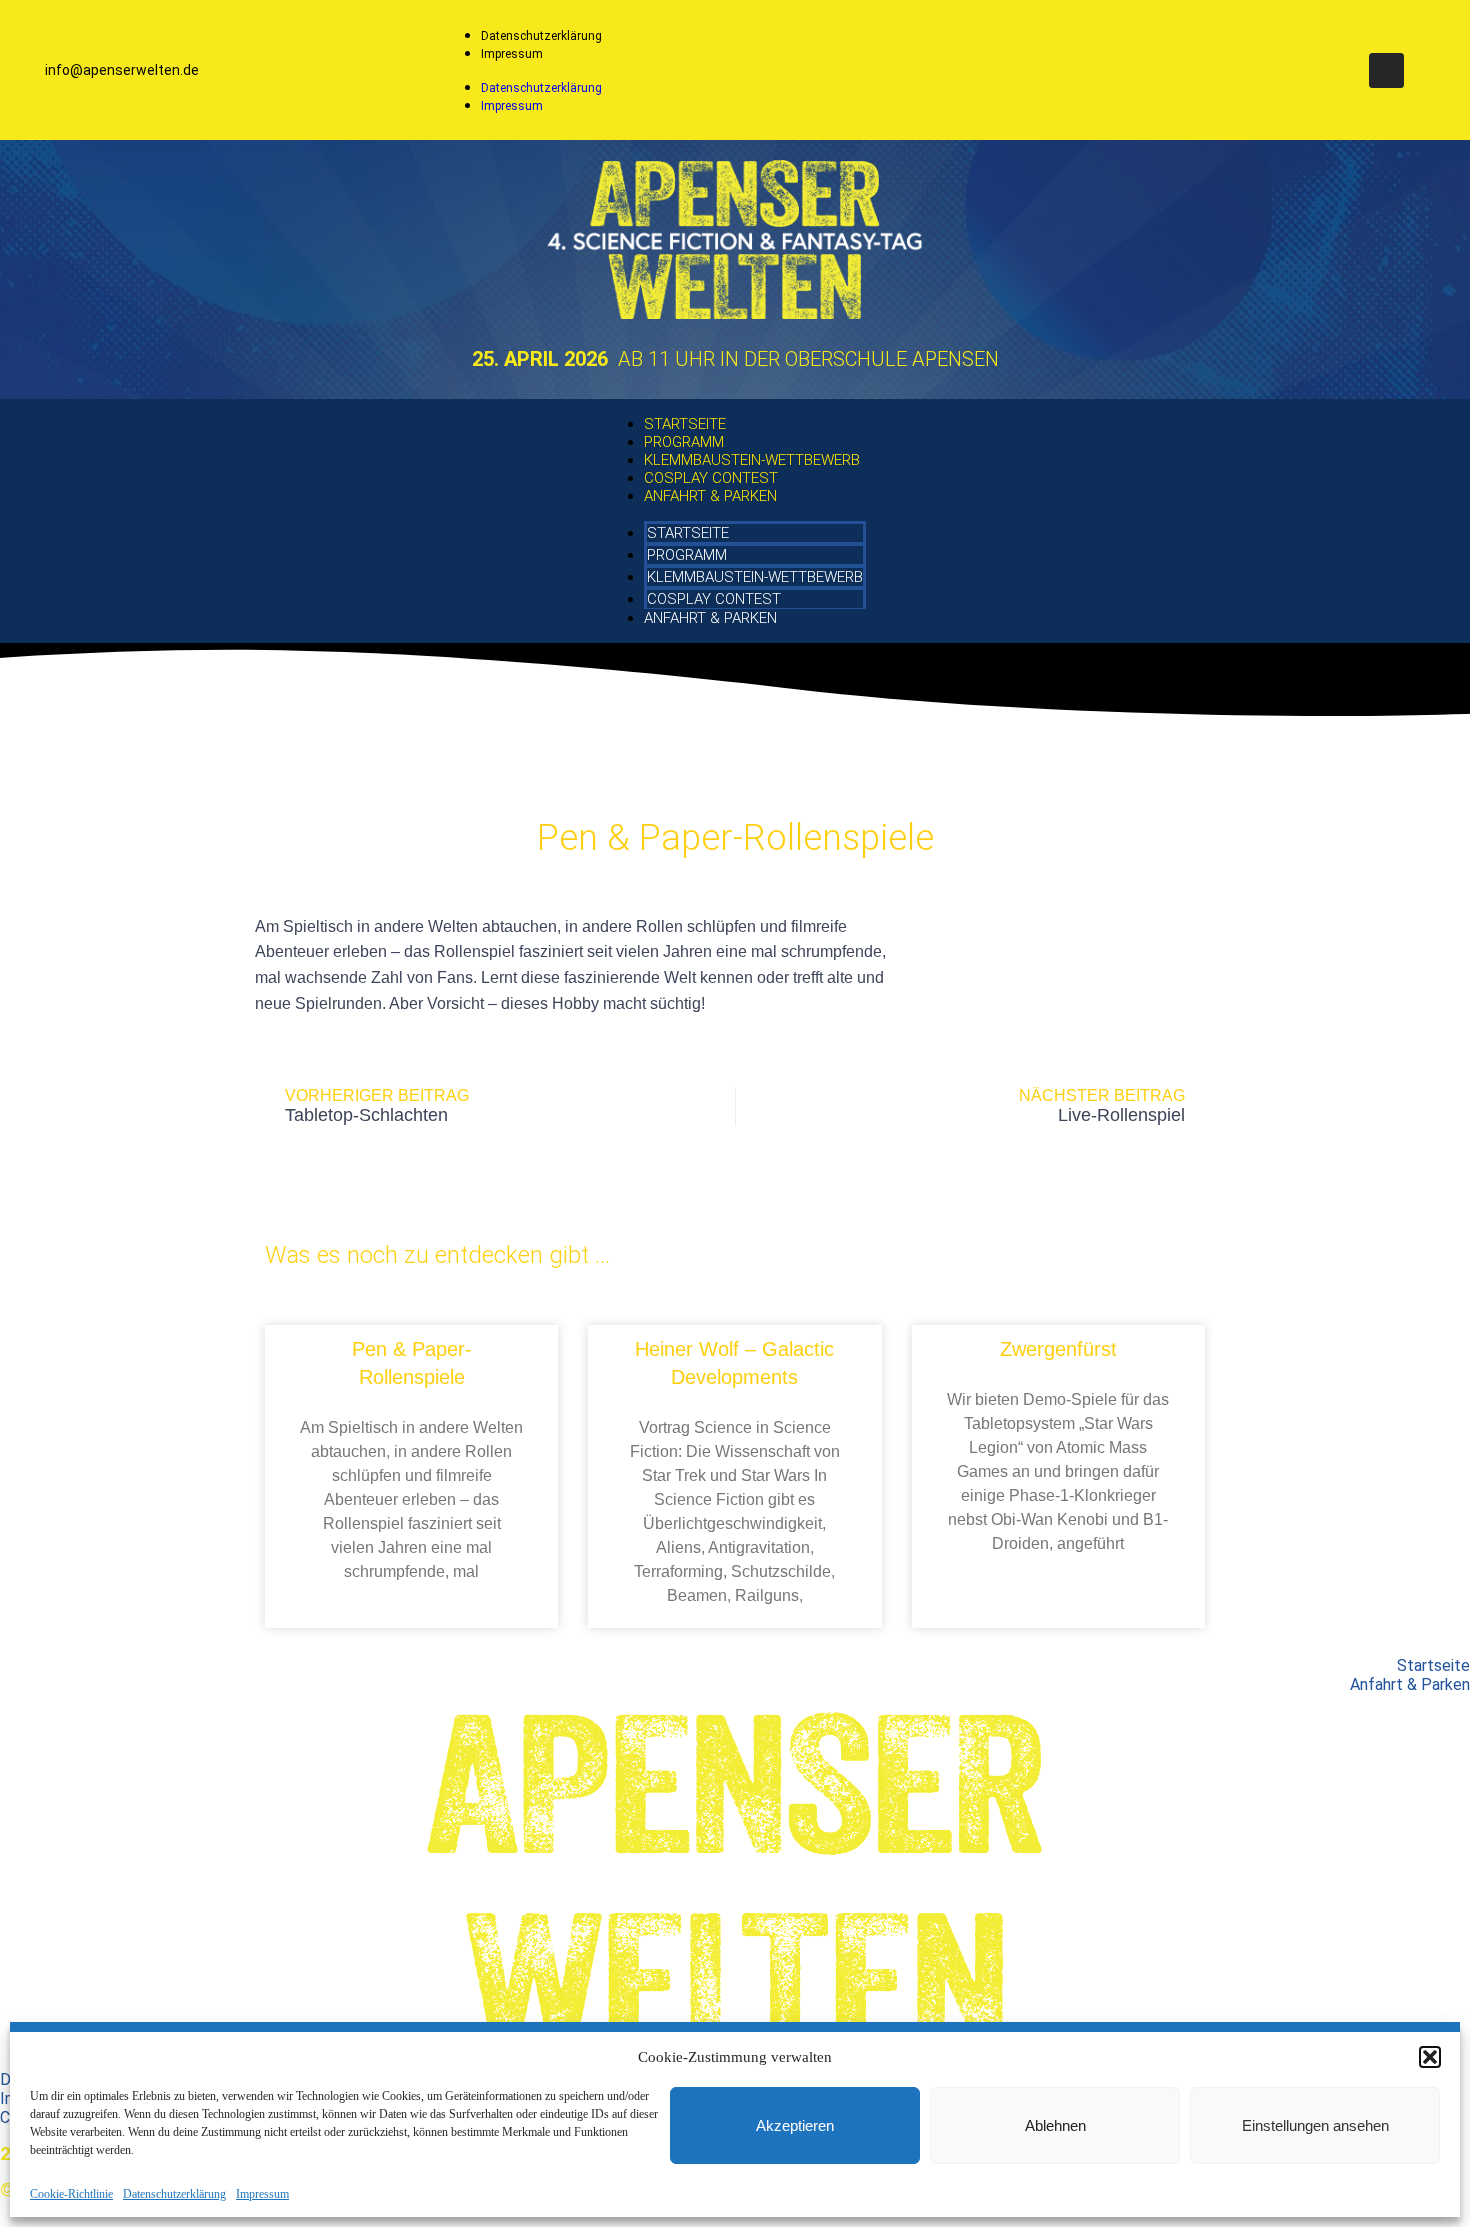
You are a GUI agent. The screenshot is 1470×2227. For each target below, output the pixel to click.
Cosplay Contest (711, 478)
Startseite (685, 424)
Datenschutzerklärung (174, 2194)
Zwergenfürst (1058, 1349)
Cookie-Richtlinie (71, 2194)
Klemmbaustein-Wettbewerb (752, 460)
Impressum (262, 2194)
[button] (1430, 2057)
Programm (684, 442)
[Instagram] (1386, 70)
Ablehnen (1055, 2125)
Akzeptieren (795, 2125)
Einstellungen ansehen (1315, 2125)
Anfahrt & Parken (710, 496)
